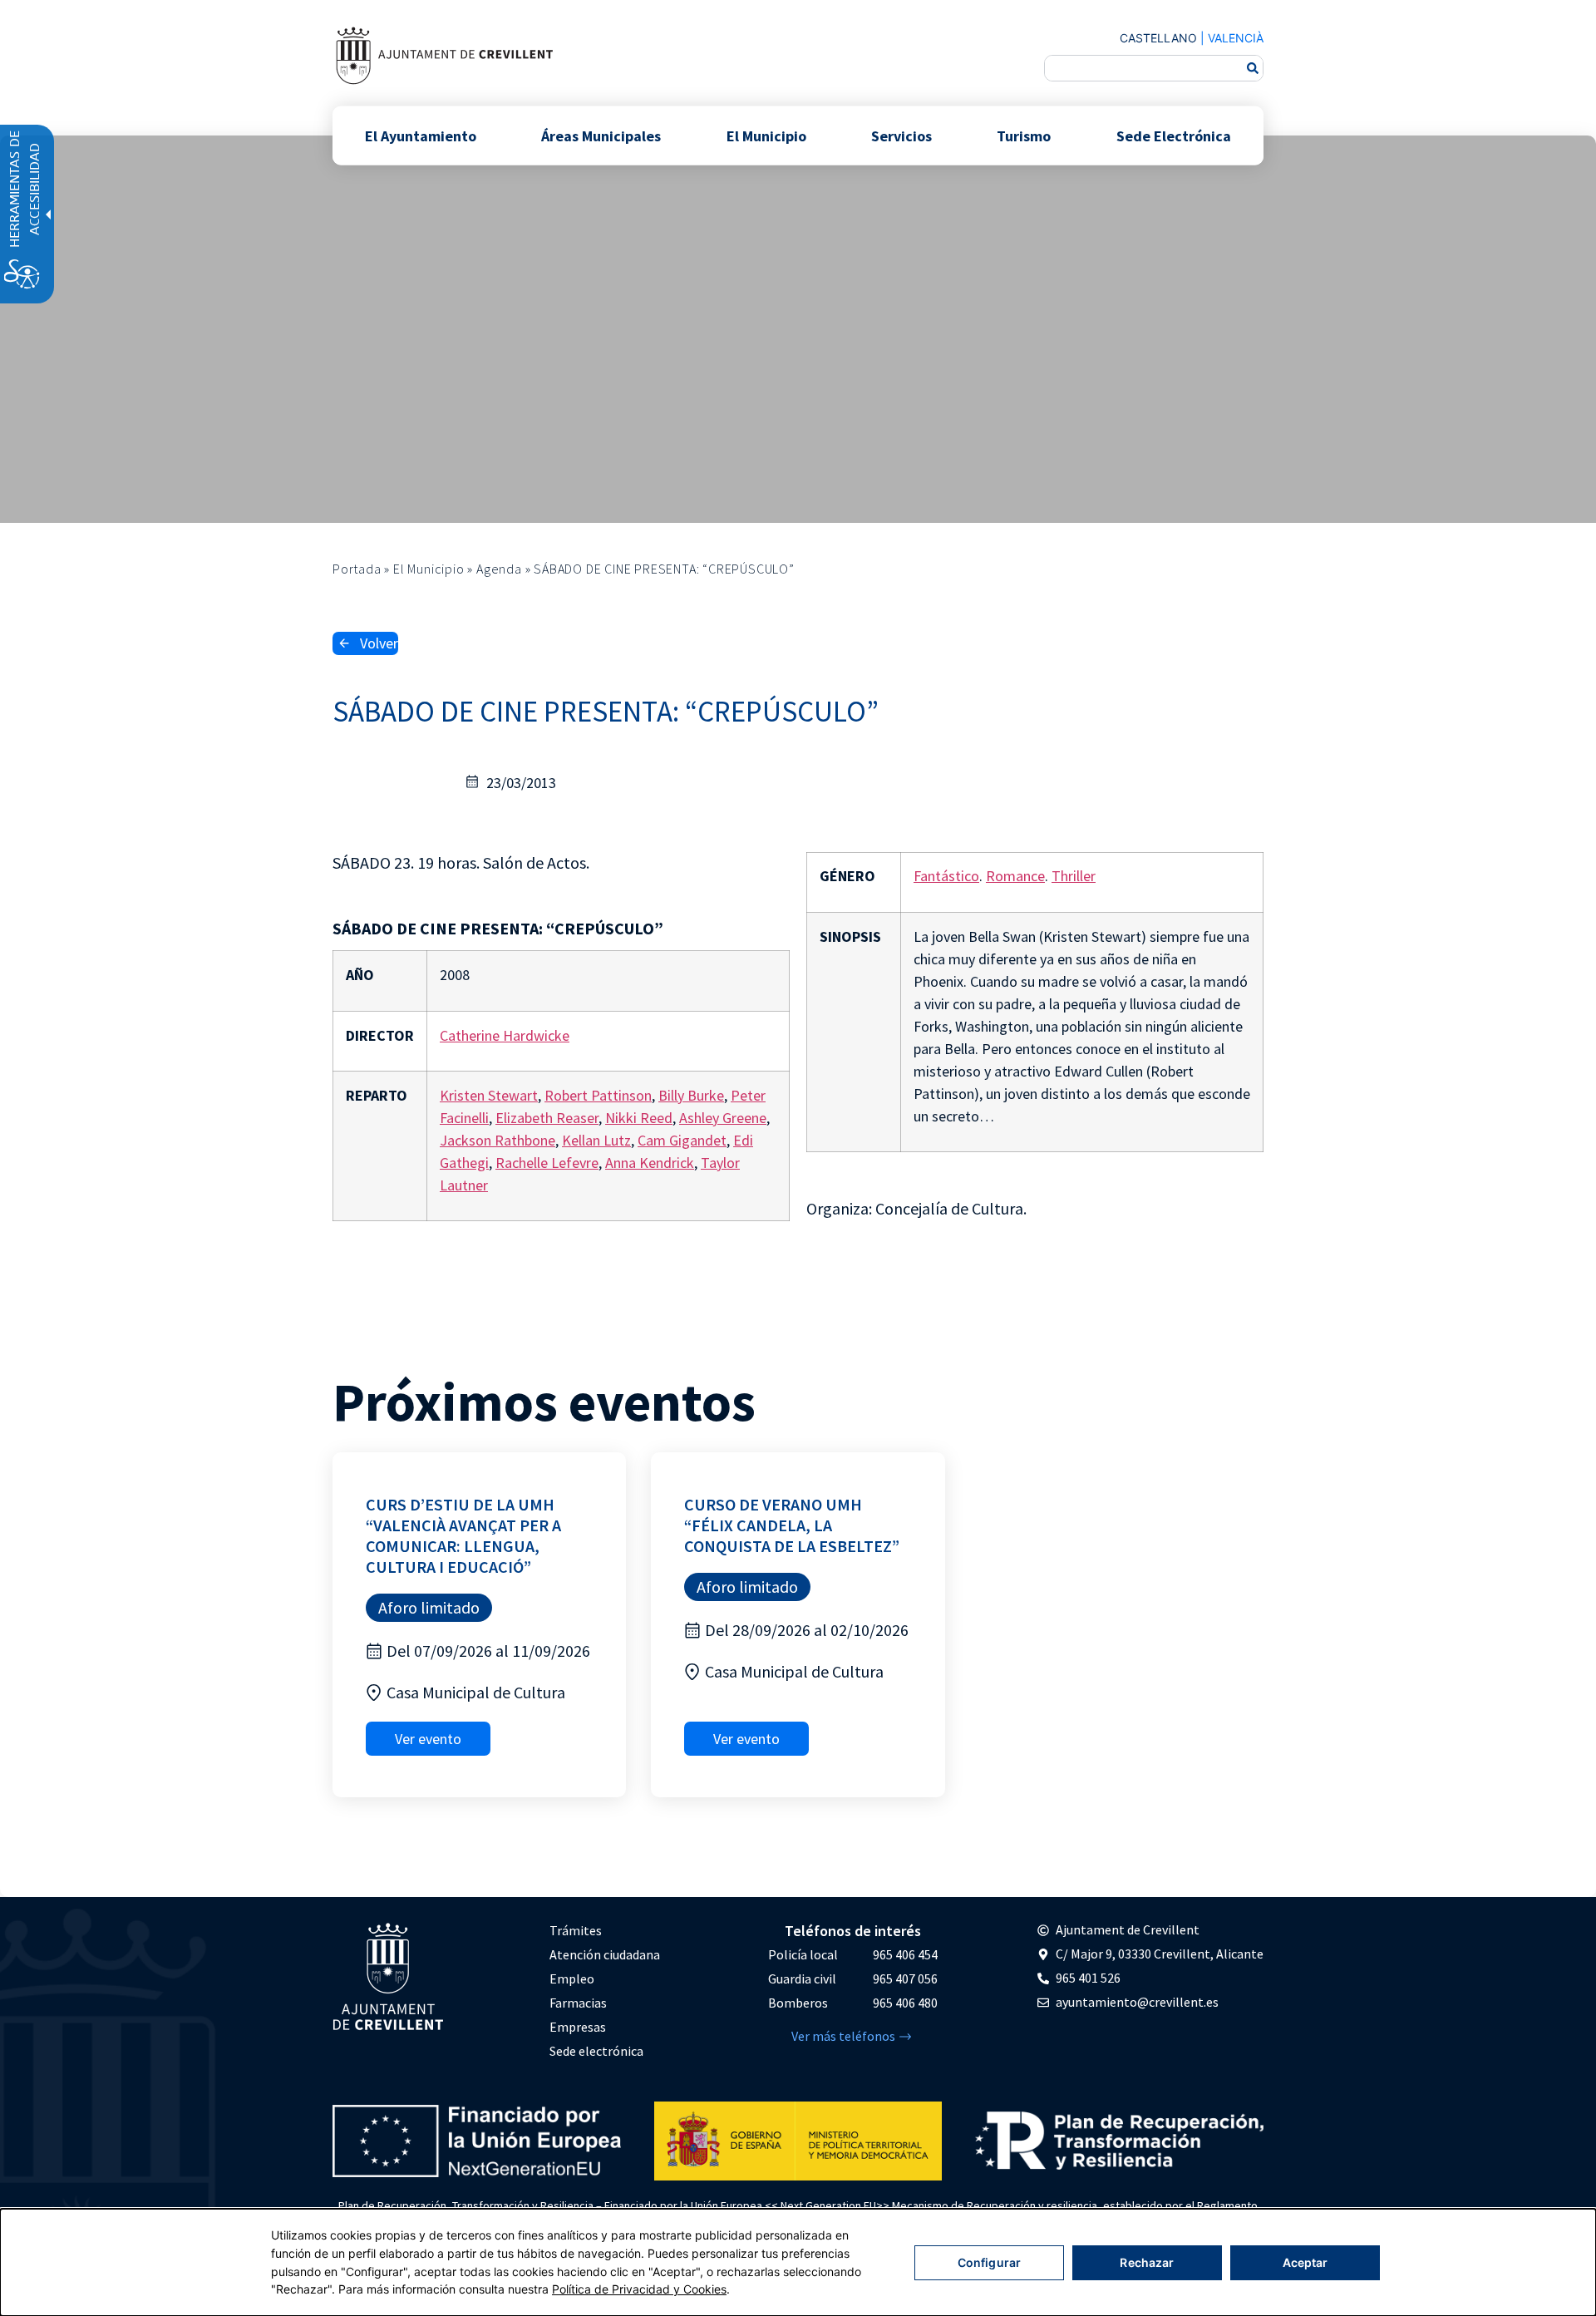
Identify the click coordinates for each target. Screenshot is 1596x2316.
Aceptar (1305, 2262)
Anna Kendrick (650, 1163)
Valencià (1236, 38)
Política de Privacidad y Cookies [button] (639, 2289)
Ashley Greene (723, 1118)
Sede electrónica (596, 2051)
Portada (357, 569)
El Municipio (429, 569)
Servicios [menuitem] (901, 135)
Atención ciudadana (605, 1954)
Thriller (1074, 876)
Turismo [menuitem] (1024, 135)
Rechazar (1147, 2262)
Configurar (989, 2262)
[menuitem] (605, 1931)
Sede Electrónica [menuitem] (1174, 135)
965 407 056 (905, 1978)
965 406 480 (905, 2003)
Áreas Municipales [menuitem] (601, 135)
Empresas (578, 2027)
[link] (444, 55)
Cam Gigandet (682, 1140)
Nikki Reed (639, 1118)
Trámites (576, 1930)
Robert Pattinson (598, 1095)
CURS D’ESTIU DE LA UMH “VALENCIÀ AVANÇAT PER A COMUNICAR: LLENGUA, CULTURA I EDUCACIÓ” (463, 1535)
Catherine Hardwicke (505, 1035)
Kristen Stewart (489, 1095)
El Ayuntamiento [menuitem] (421, 135)
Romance (1015, 876)
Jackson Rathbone (498, 1140)
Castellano (1158, 38)
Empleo (572, 1978)
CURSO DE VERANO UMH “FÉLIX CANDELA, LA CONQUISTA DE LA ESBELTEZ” (792, 1525)
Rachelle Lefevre (547, 1163)
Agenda (499, 569)
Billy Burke (691, 1095)
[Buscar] (1253, 68)
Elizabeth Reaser (547, 1118)
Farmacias (578, 2003)
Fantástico (946, 876)
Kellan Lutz (596, 1140)
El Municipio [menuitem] (766, 135)
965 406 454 (905, 1954)
